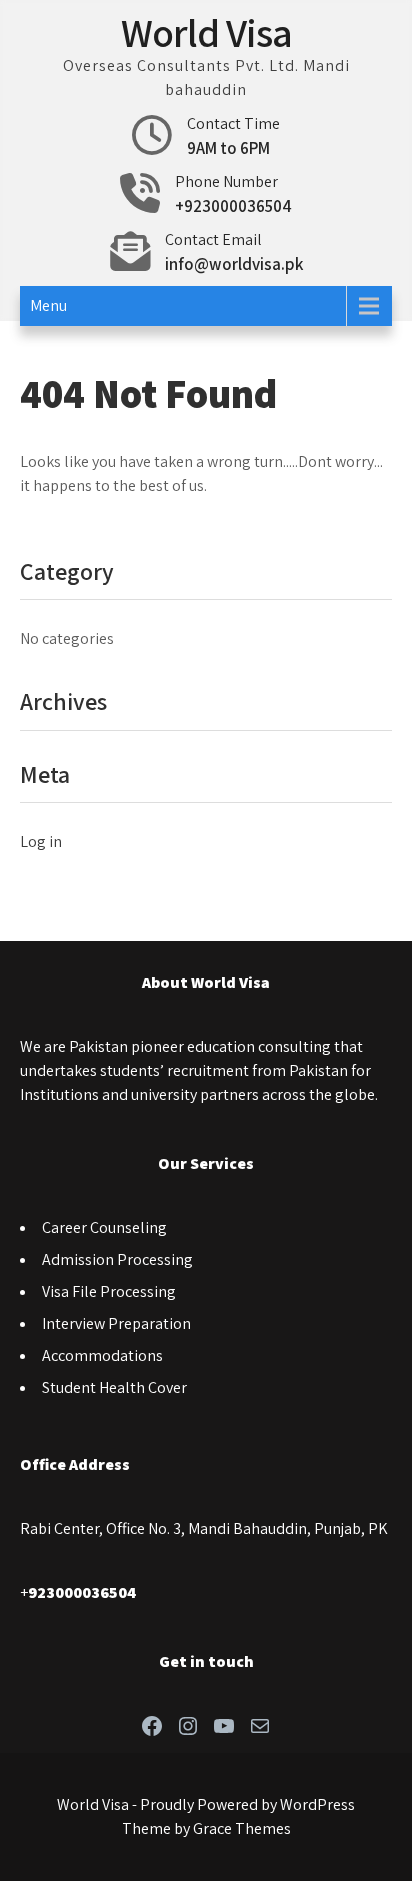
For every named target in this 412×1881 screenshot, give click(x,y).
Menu (48, 305)
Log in (41, 841)
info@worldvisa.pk (234, 264)
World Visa (206, 32)
